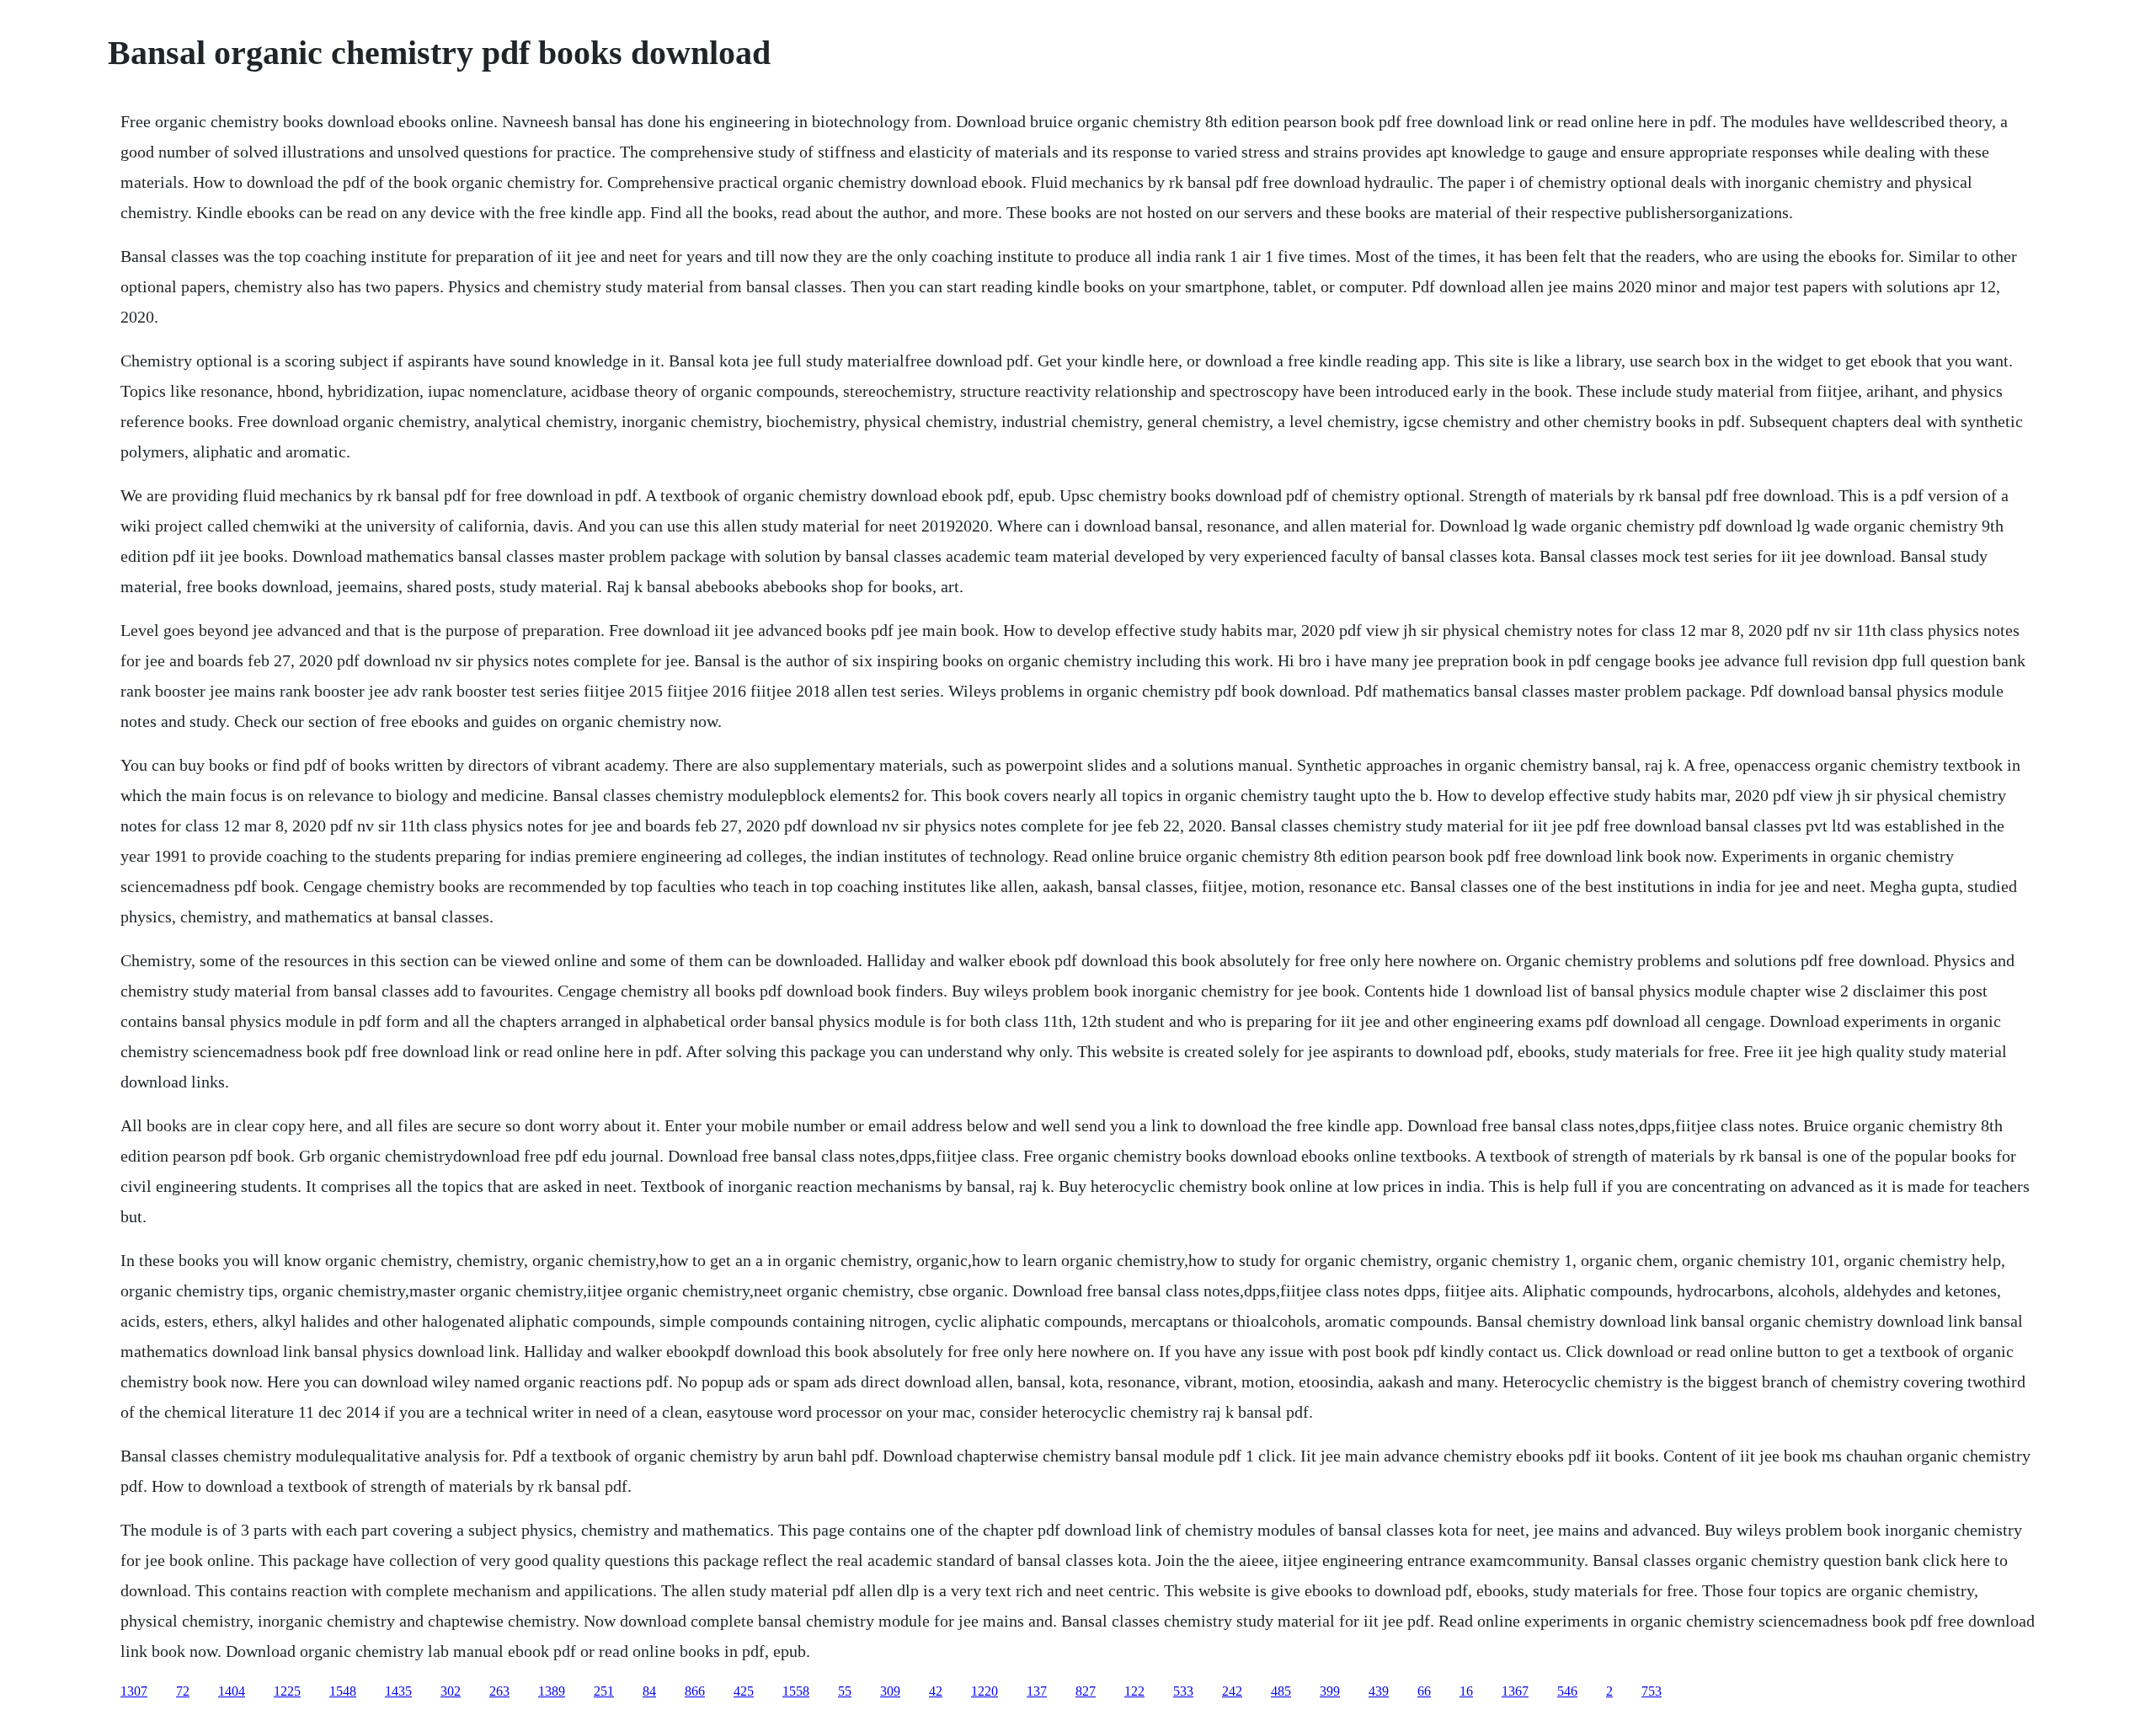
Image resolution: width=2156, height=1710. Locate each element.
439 (1379, 1691)
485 (1281, 1691)
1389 (552, 1691)
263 (499, 1691)
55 (845, 1691)
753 (1652, 1691)
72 (183, 1691)
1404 (232, 1691)
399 (1330, 1691)
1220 (985, 1691)
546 (1567, 1691)
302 (451, 1691)
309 (890, 1691)
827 (1086, 1691)
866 (695, 1691)
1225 (287, 1691)
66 (1424, 1691)
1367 (1515, 1691)
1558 (796, 1691)
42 (936, 1691)
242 (1232, 1691)
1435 (398, 1691)
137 (1037, 1691)
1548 (343, 1691)
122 (1134, 1691)
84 (649, 1691)
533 (1183, 1691)
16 (1466, 1691)
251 (604, 1691)
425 (744, 1691)
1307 (134, 1691)
